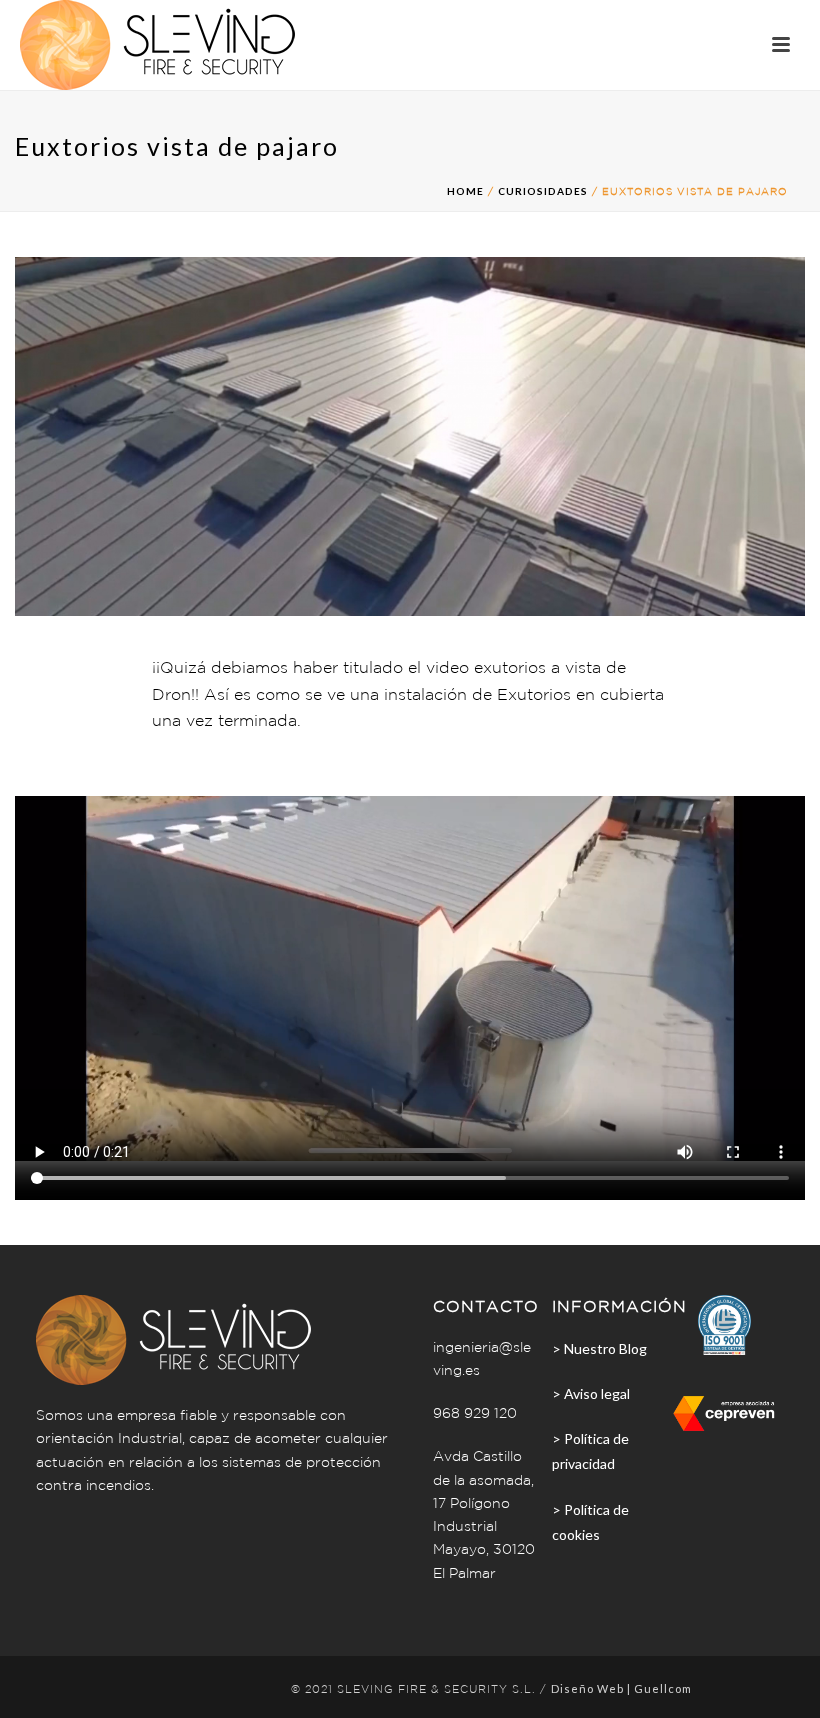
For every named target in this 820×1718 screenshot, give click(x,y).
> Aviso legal (591, 1393)
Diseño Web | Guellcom (621, 1688)
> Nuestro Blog (599, 1348)
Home (465, 191)
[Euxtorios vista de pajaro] (410, 434)
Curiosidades (543, 191)
